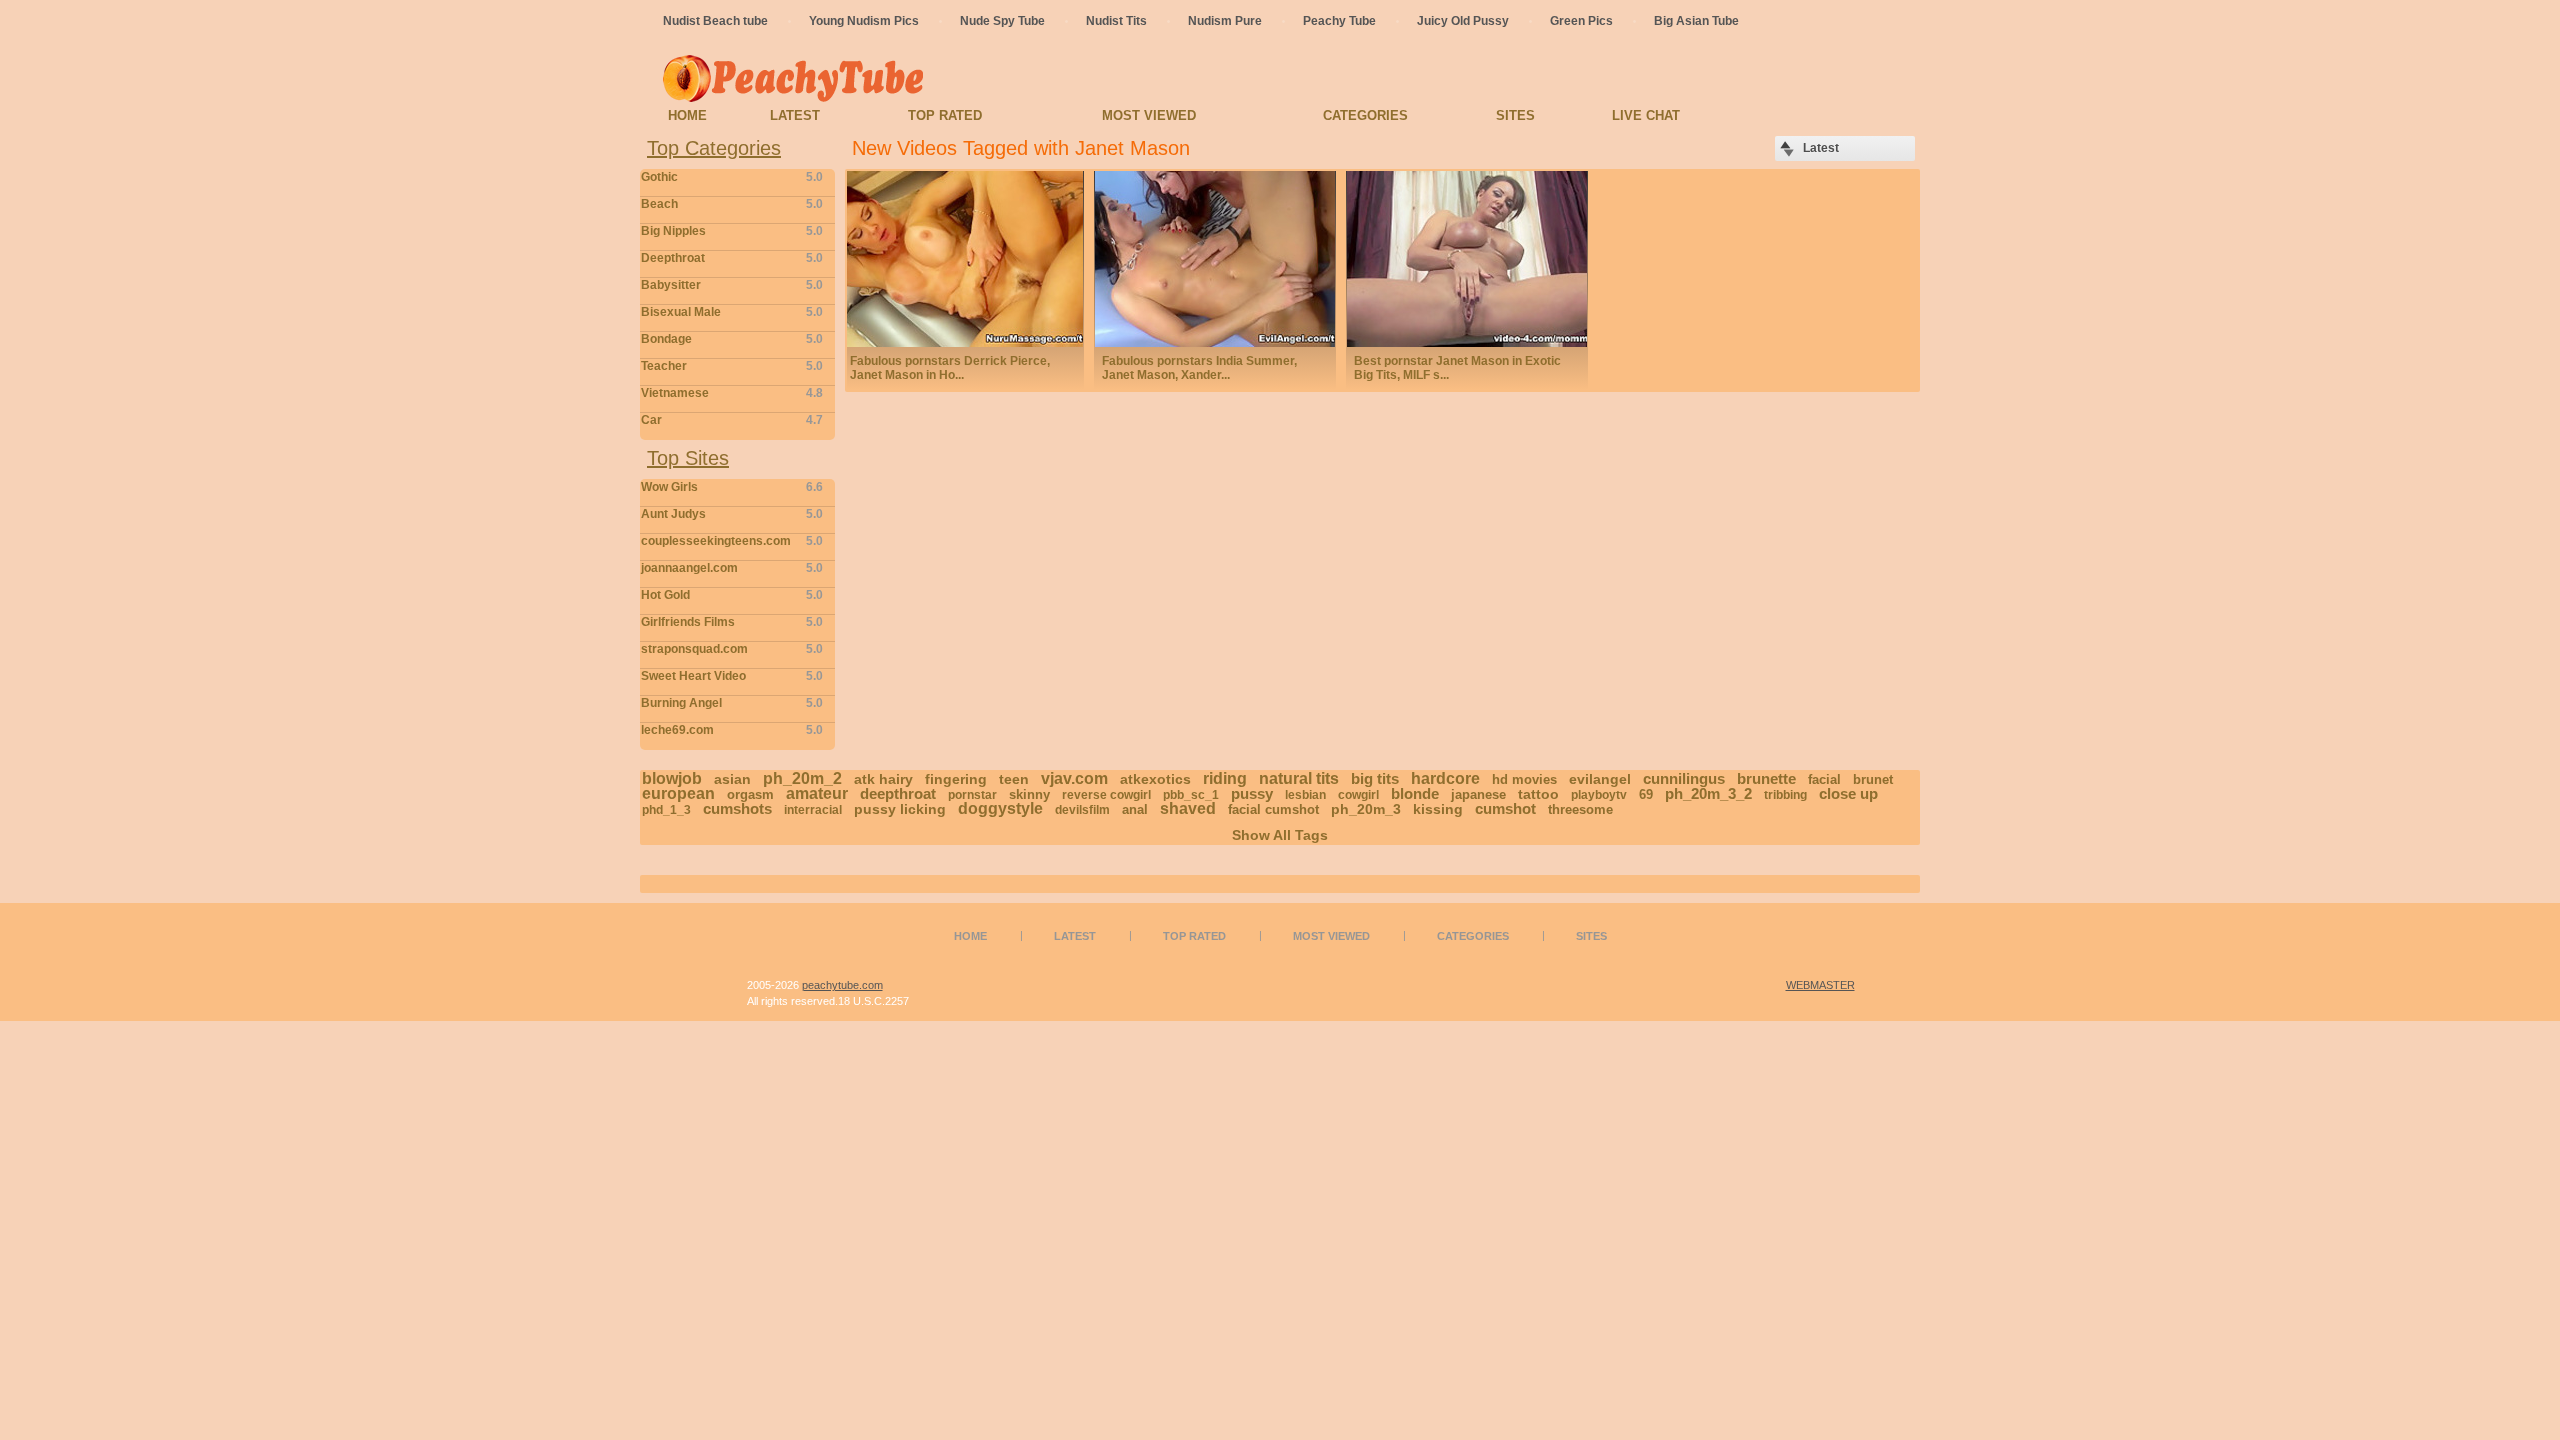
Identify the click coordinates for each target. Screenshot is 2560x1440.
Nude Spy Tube (1002, 21)
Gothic (732, 177)
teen (1014, 779)
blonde (1415, 793)
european (678, 793)
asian (732, 779)
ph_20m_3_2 (1708, 793)
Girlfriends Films (732, 622)
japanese (1478, 794)
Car (732, 420)
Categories (1365, 115)
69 (1646, 794)
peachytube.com (842, 985)
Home (687, 115)
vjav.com (1074, 778)
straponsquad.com (732, 649)
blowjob (672, 778)
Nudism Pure (1225, 21)
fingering (956, 779)
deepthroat (898, 793)
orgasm (750, 794)
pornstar (972, 795)
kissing (1438, 809)
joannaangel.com (732, 568)
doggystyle (1000, 808)
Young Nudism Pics (864, 21)
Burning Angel (732, 703)
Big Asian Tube (1696, 21)
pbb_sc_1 (1191, 795)
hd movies (1524, 779)
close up (1848, 793)
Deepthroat (732, 258)
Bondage (732, 339)
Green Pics (1581, 21)
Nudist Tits (1116, 21)
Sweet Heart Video (732, 676)
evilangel (1600, 779)
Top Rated (945, 115)
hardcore (1445, 778)
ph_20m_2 (802, 778)
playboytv (1599, 795)
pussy (1252, 793)
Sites (1515, 115)
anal (1135, 809)
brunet (1873, 779)
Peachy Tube (1339, 21)
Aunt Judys (732, 514)
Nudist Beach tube (715, 21)
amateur (817, 793)
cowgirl (1358, 795)
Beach (732, 204)
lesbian (1305, 795)
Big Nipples (732, 231)
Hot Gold (732, 595)
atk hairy (883, 779)
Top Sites (688, 458)
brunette (1766, 778)
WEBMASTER (1820, 985)
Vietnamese (732, 393)
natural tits (1299, 778)
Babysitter (732, 285)
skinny (1029, 794)
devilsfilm (1082, 810)
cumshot (1505, 808)
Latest (795, 115)
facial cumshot (1273, 809)
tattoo (1538, 794)
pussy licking (900, 809)
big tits (1375, 778)
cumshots (737, 808)
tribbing (1785, 795)
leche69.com (732, 730)
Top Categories (714, 148)
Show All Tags (1280, 835)
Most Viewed (1149, 115)
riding (1225, 778)
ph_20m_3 (1366, 809)
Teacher (732, 366)
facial (1824, 779)
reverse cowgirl (1106, 795)
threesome (1580, 809)
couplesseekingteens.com (732, 541)
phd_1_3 (666, 810)
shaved (1188, 808)
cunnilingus (1684, 778)
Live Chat (1646, 115)
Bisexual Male (732, 312)
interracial (813, 810)
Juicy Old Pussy (1463, 21)
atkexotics (1155, 779)
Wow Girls (732, 487)
